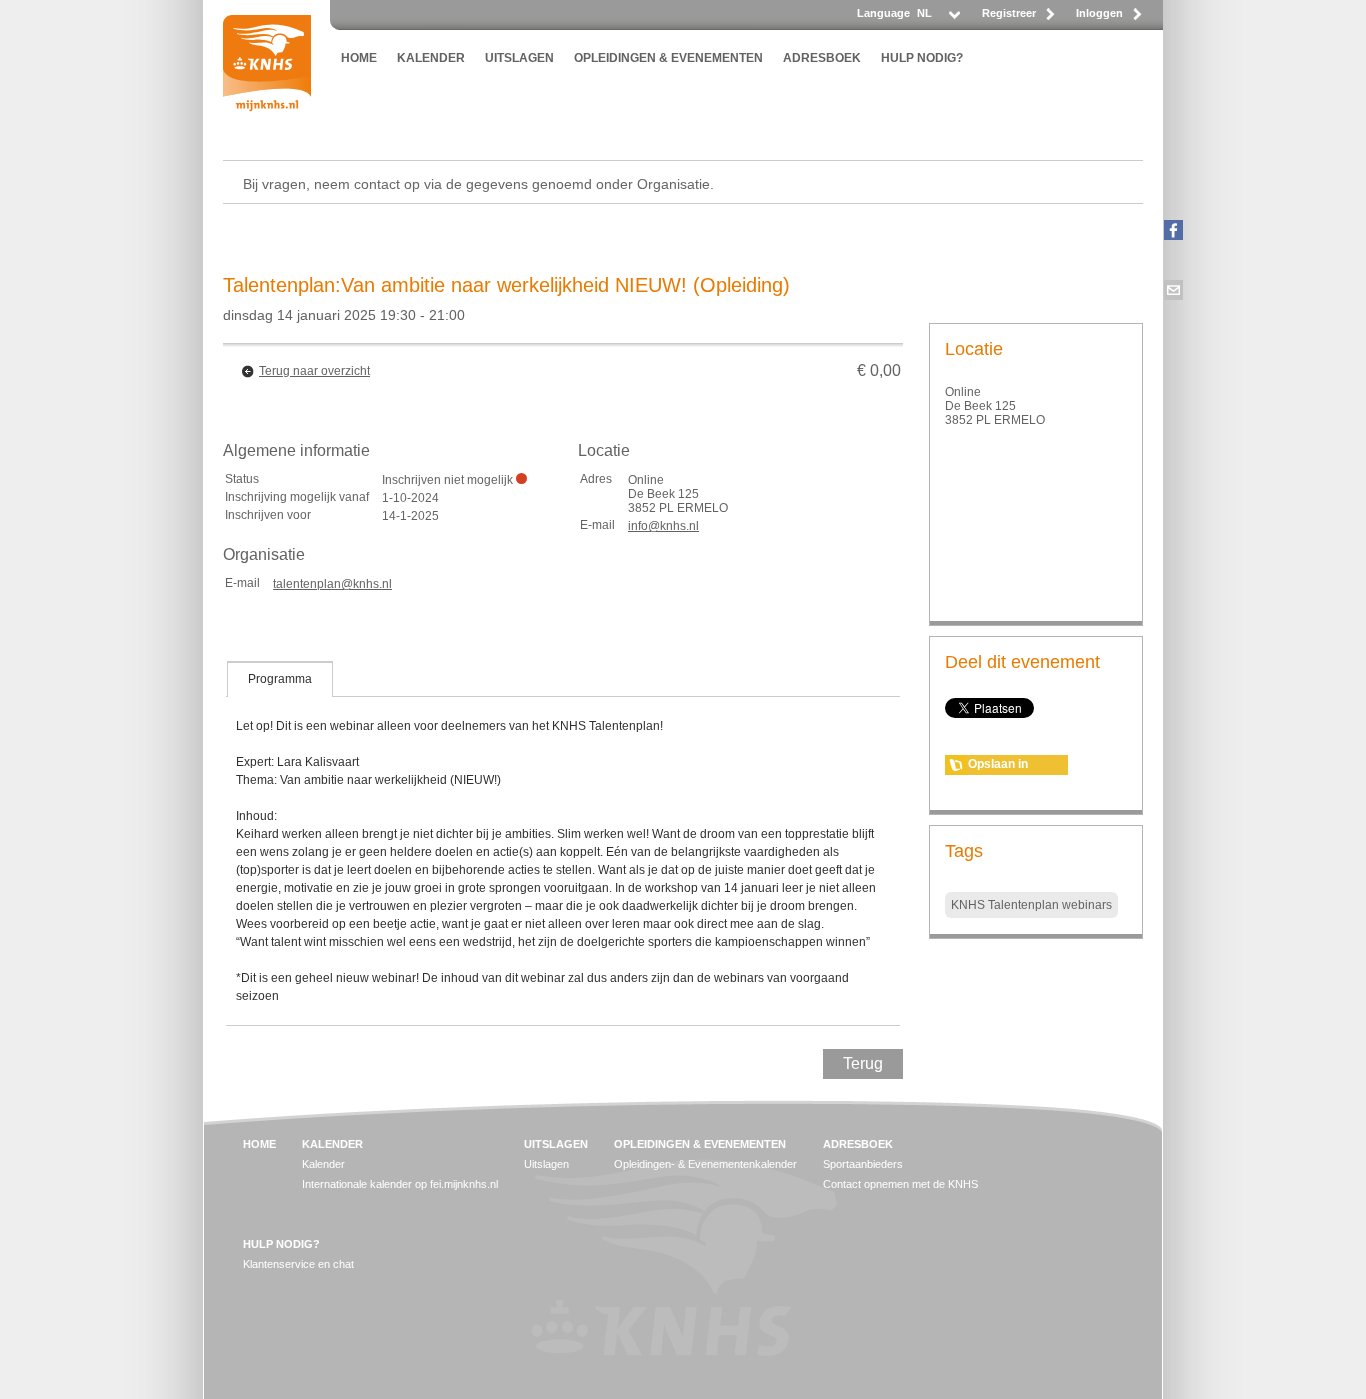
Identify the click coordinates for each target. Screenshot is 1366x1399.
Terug (863, 1063)
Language (883, 13)
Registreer (1009, 13)
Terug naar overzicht (314, 371)
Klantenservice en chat (298, 1264)
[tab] (280, 679)
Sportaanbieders (863, 1164)
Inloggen (1099, 13)
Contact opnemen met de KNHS (900, 1184)
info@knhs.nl (663, 526)
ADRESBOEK (822, 58)
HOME (359, 58)
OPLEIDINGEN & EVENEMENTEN (668, 58)
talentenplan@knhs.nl (332, 584)
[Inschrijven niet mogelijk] (521, 478)
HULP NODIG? (922, 58)
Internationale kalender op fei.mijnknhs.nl (400, 1184)
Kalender (323, 1164)
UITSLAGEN (519, 58)
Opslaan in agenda (998, 766)
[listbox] (937, 18)
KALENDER (431, 58)
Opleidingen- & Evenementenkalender (705, 1164)
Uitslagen (546, 1164)
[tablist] (563, 843)
